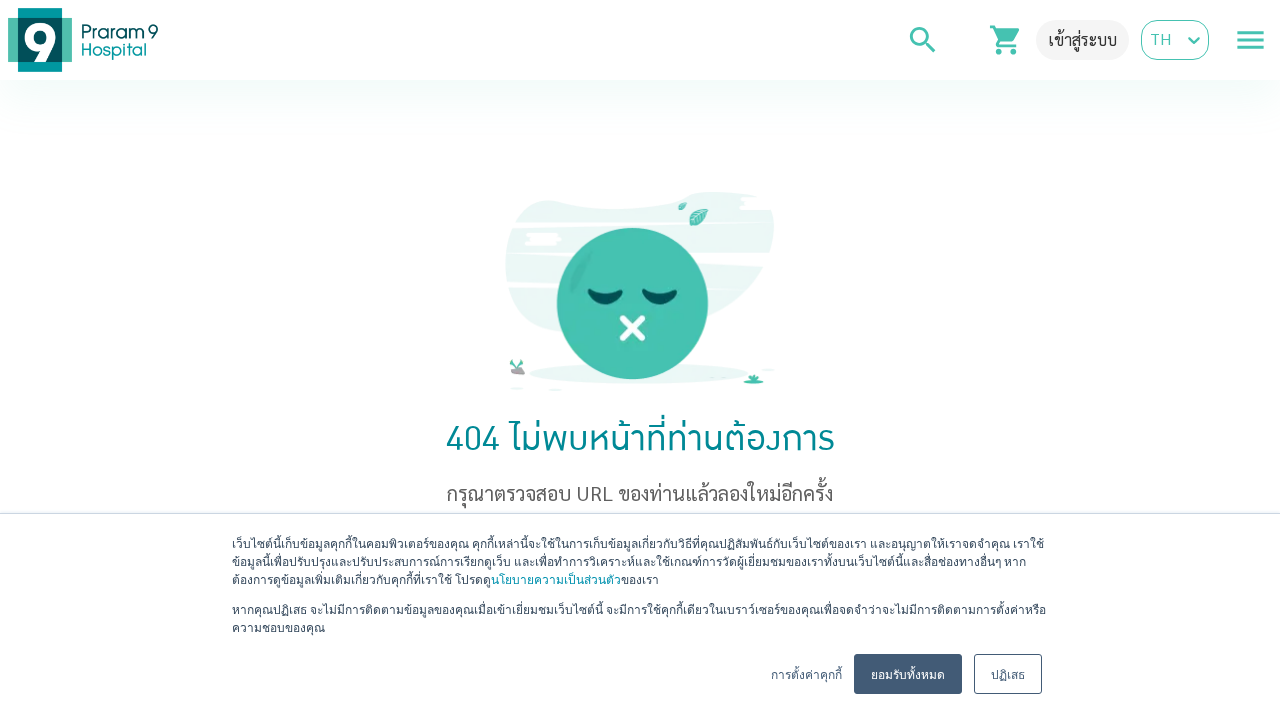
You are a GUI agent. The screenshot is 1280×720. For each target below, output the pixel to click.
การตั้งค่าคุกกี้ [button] (806, 673)
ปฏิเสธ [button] (1008, 673)
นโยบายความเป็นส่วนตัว (556, 578)
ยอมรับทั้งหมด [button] (908, 673)
